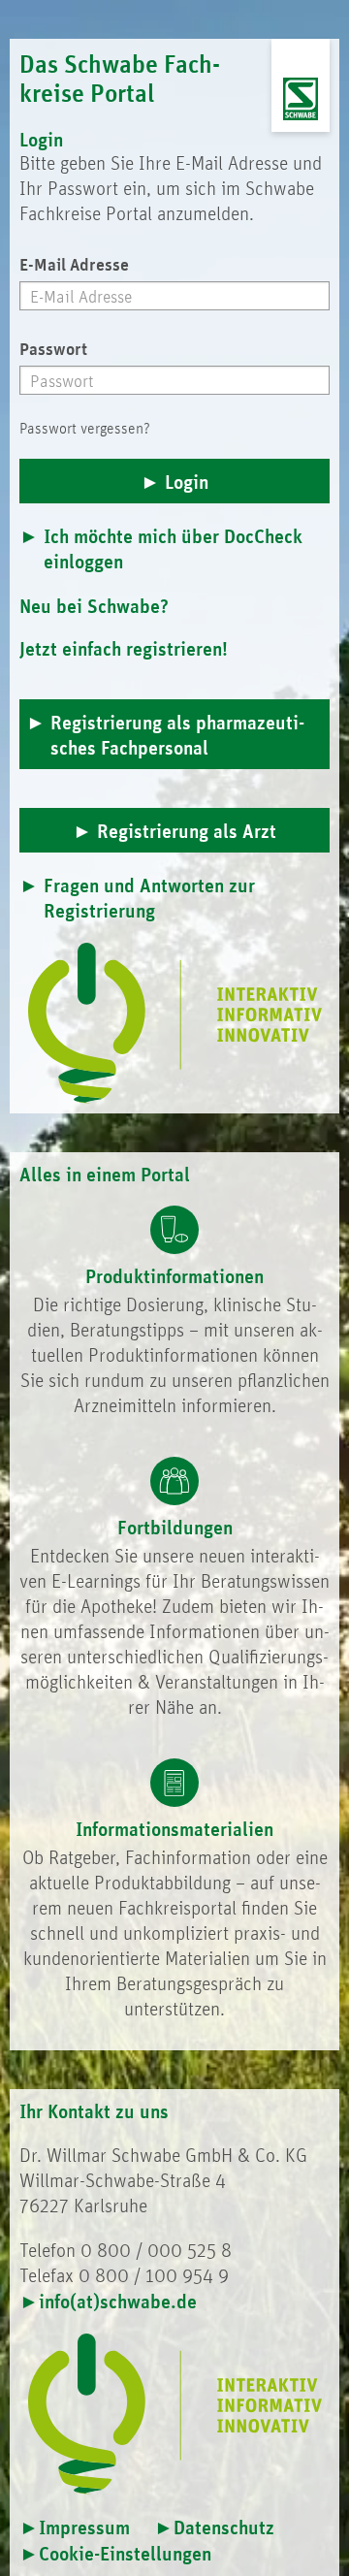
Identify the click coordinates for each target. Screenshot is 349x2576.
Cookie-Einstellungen (125, 2553)
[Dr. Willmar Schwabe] (301, 99)
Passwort (53, 348)
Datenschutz (224, 2527)
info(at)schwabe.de (118, 2301)
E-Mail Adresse (74, 264)
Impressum (84, 2527)
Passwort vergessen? (85, 428)
